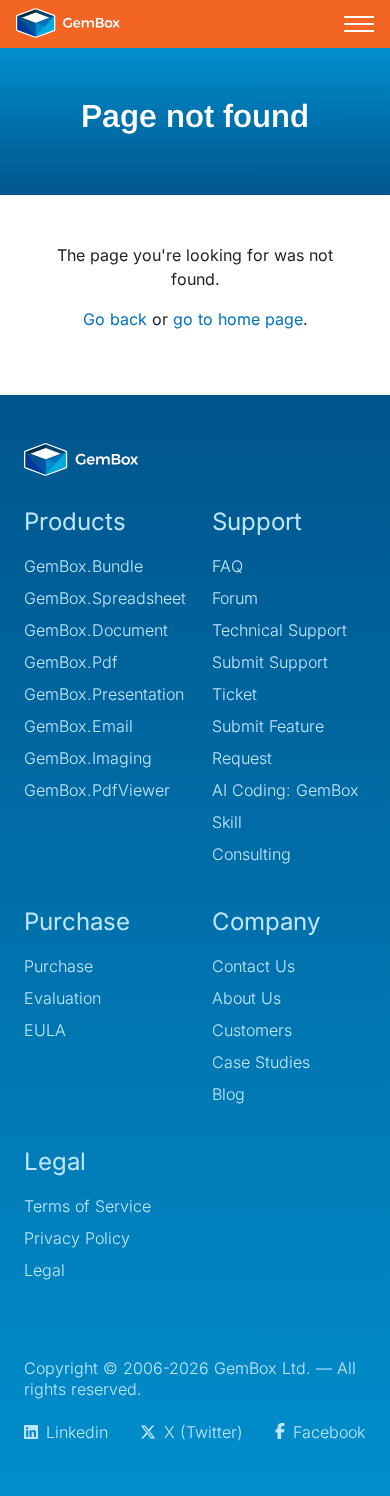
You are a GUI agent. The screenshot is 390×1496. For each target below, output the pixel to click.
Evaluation (62, 998)
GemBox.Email (78, 726)
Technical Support (279, 630)
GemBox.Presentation (101, 694)
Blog (228, 1094)
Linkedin (77, 1432)
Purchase (58, 966)
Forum (235, 598)
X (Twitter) (203, 1432)
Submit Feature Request (268, 742)
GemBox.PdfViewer (97, 790)
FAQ (227, 566)
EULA (45, 1030)
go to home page (238, 319)
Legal (44, 1270)
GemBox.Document (96, 630)
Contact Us (253, 966)
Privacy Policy (77, 1238)
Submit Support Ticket (270, 678)
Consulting (251, 854)
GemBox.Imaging (88, 758)
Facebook (329, 1432)
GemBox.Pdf (71, 662)
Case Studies (261, 1062)
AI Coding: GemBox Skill (285, 806)
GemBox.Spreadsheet (101, 598)
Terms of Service (87, 1206)
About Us (246, 998)
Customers (252, 1030)
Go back (115, 319)
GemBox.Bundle (83, 566)
